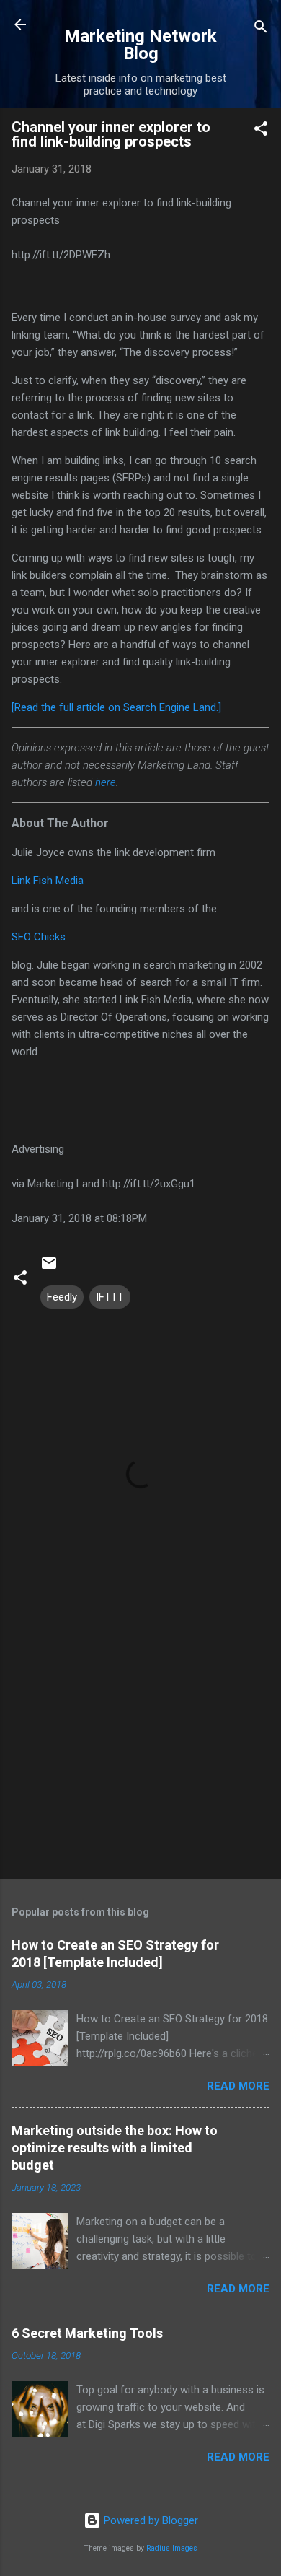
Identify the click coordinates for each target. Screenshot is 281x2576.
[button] (261, 131)
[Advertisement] (140, 1755)
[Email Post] (49, 1268)
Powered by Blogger (150, 2520)
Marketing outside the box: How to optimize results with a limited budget (115, 2148)
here (106, 782)
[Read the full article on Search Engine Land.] (116, 707)
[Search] (261, 29)
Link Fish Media (48, 881)
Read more (238, 2086)
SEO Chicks (39, 937)
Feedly (62, 1297)
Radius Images (172, 2548)
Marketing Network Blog (140, 45)
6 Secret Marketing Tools (87, 2333)
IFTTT (110, 1297)
